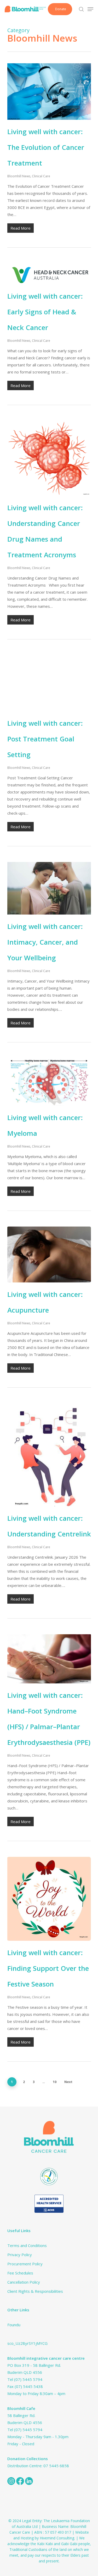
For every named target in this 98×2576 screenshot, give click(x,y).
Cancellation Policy (24, 2282)
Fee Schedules (20, 2273)
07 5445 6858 (56, 2466)
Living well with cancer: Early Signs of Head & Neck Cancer (45, 312)
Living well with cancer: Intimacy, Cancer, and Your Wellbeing (45, 942)
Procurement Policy (25, 2264)
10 (55, 2082)
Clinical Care (41, 176)
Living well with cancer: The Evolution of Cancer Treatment (46, 147)
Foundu (14, 2325)
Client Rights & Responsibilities (35, 2291)
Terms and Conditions (27, 2245)
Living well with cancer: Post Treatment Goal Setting (45, 739)
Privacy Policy (20, 2255)
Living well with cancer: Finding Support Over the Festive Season (48, 1968)
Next (68, 2082)
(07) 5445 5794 (28, 2379)
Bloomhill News (19, 176)
